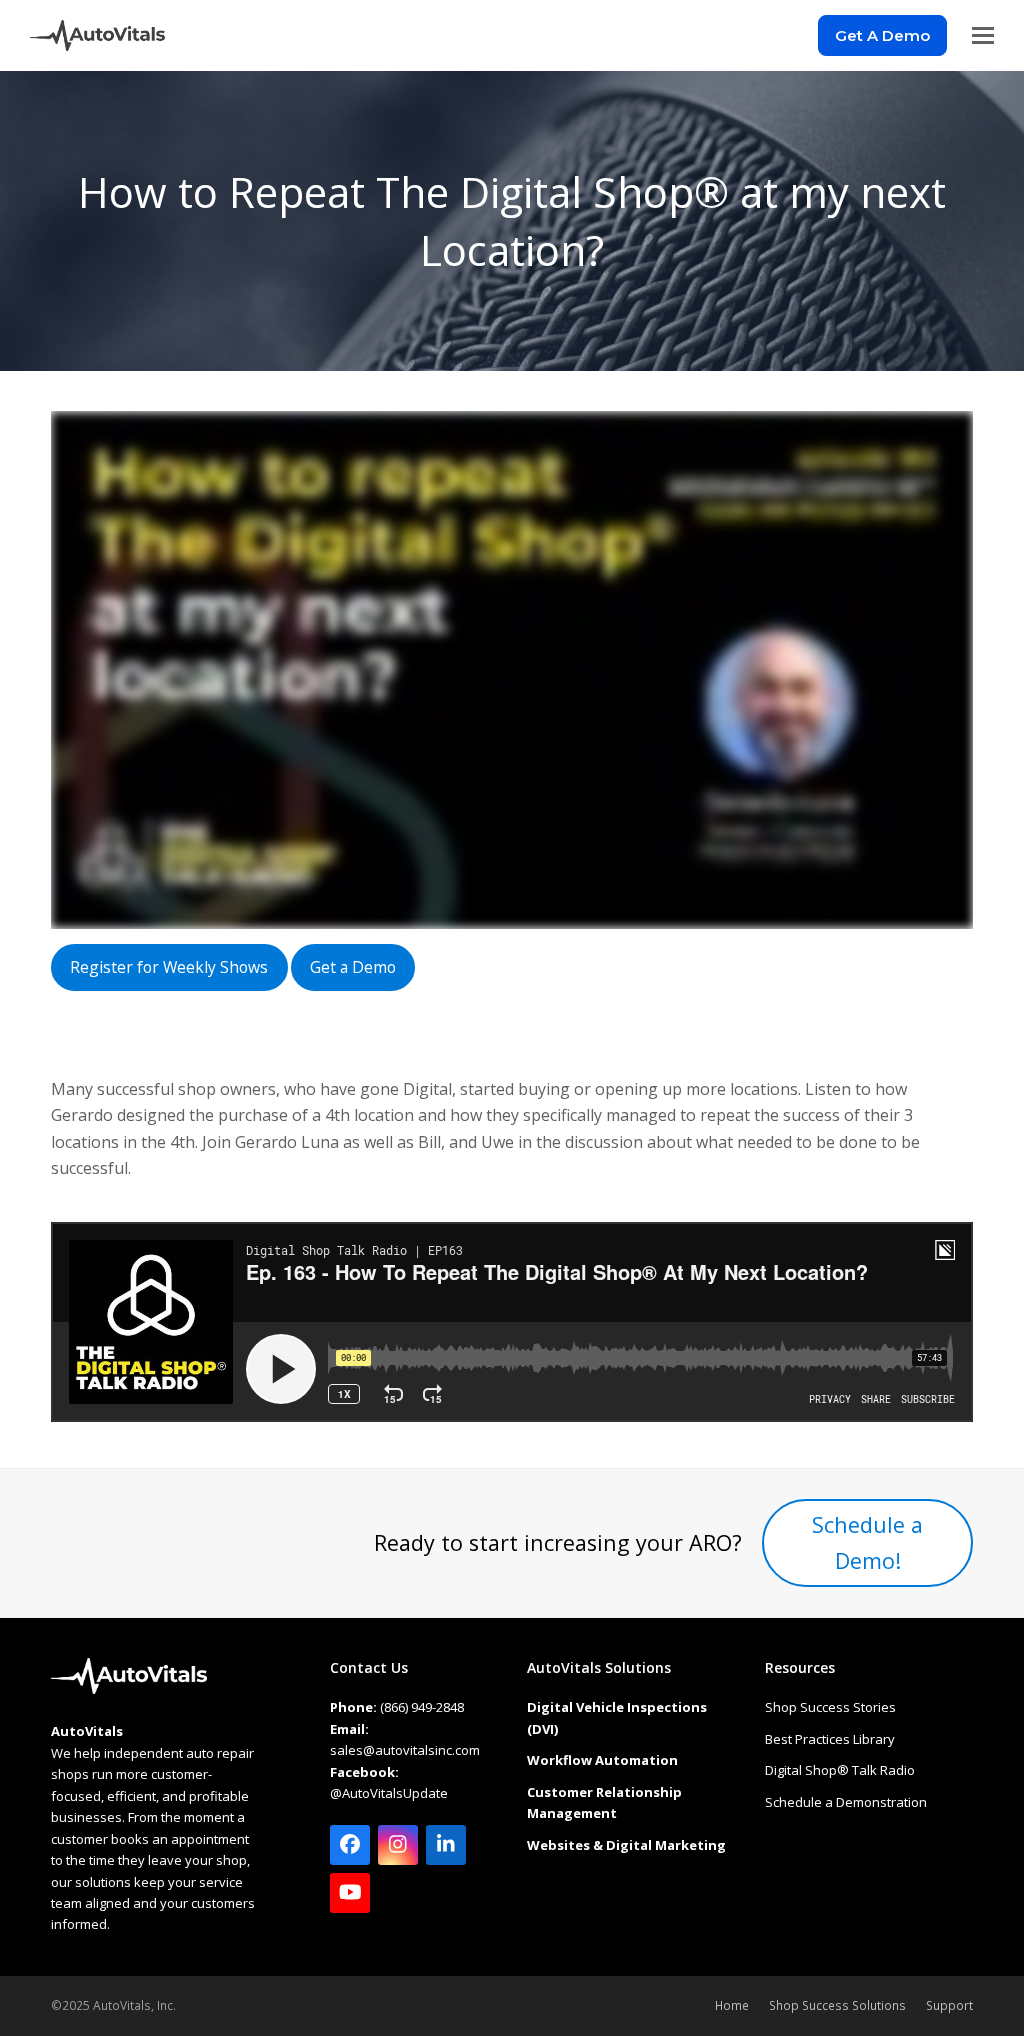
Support (949, 2005)
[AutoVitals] (129, 1689)
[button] (983, 35)
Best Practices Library (830, 1739)
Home (732, 2005)
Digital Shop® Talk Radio (840, 1770)
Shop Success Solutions (837, 2005)
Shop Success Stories (830, 1707)
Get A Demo (882, 35)
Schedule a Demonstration (846, 1802)
